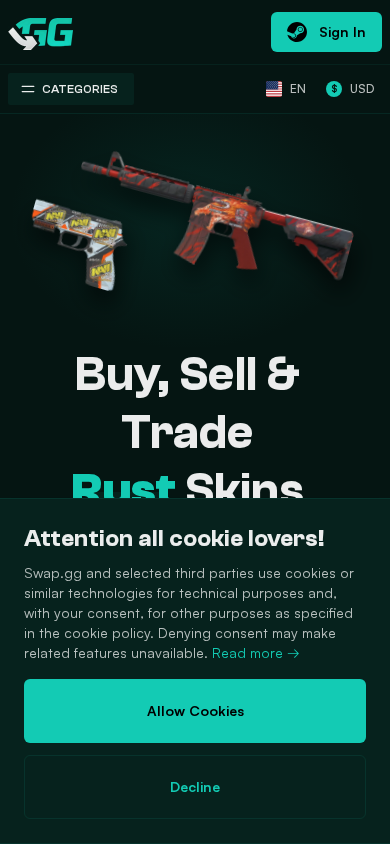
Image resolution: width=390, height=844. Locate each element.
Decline (195, 786)
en (298, 88)
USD (352, 88)
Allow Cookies (195, 710)
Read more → (256, 652)
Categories (80, 89)
